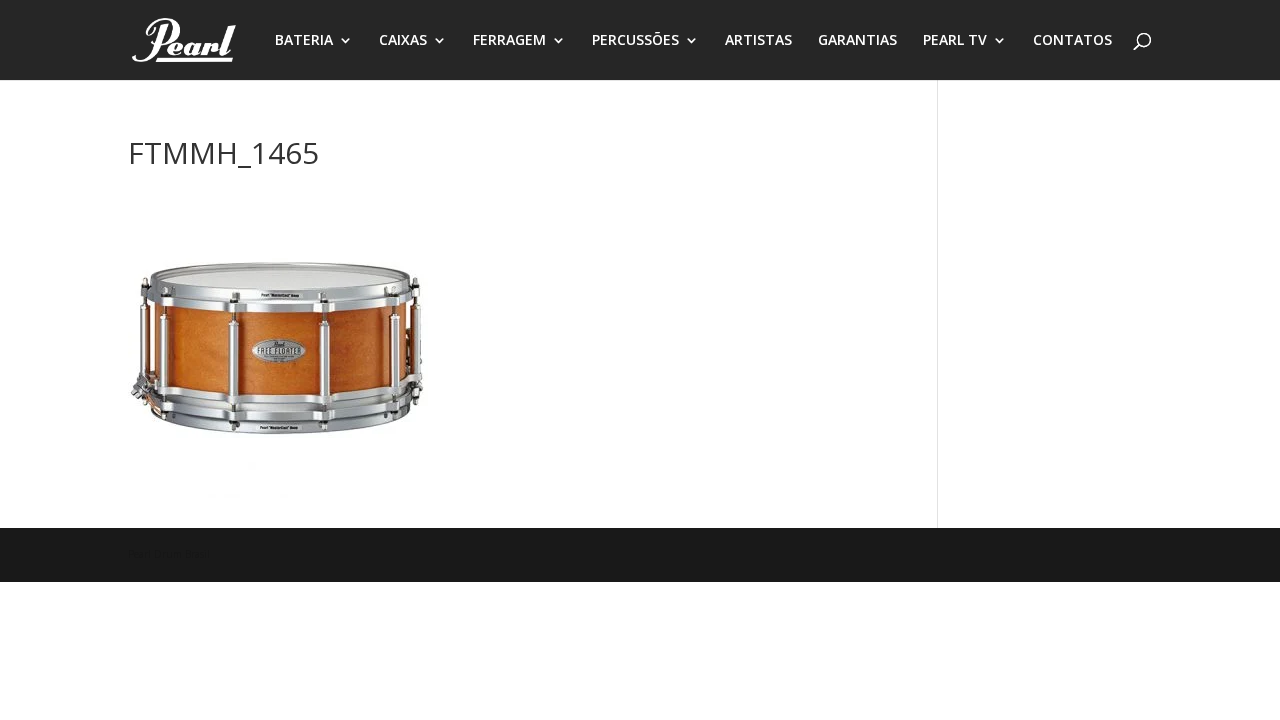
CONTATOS (1072, 41)
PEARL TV (955, 41)
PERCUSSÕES (635, 41)
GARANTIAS (857, 41)
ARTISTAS (758, 41)
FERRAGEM (509, 41)
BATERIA (304, 41)
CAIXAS (403, 41)
